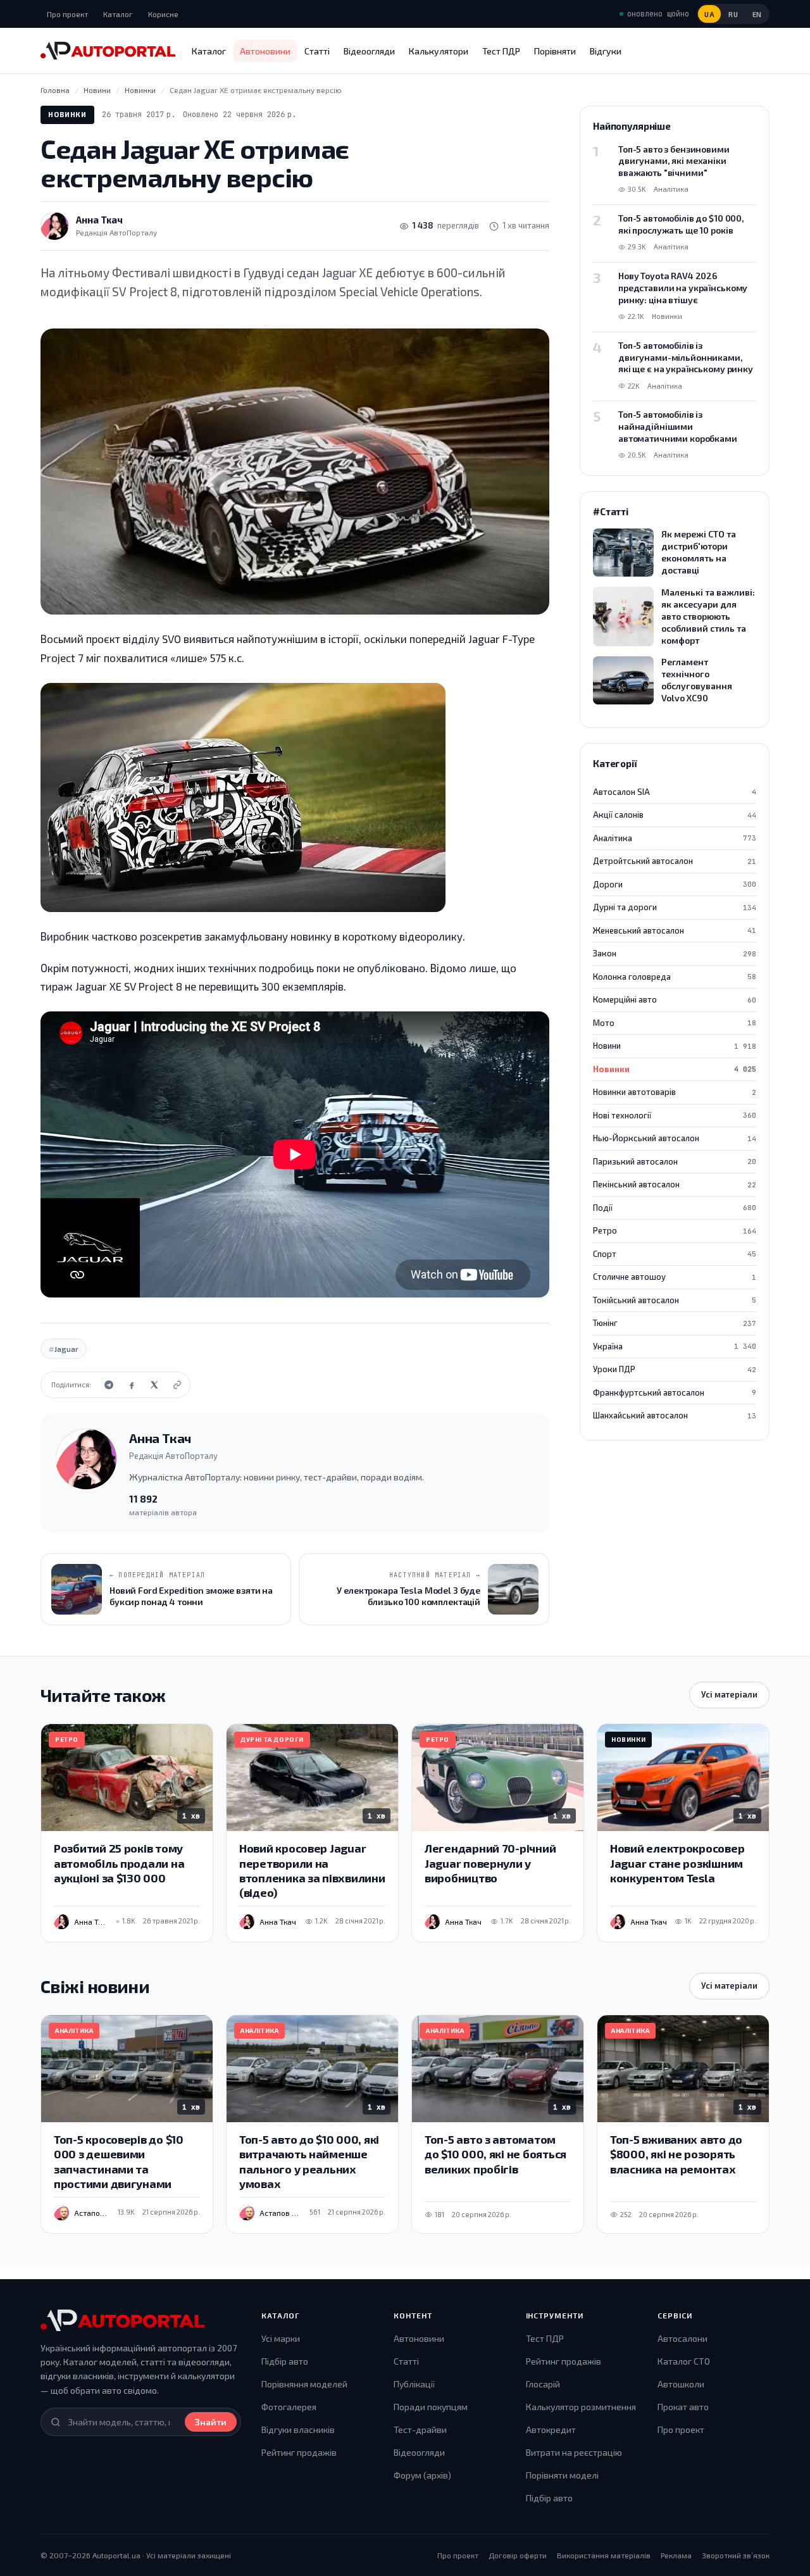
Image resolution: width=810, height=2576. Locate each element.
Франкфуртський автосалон (675, 1392)
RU (733, 14)
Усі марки (281, 2338)
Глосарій (543, 2384)
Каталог (118, 14)
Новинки (67, 114)
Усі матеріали (729, 1694)
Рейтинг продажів (299, 2452)
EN (757, 14)
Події (675, 1208)
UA (709, 14)
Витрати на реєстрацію (574, 2452)
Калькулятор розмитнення (581, 2407)
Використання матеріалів (604, 2555)
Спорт (675, 1254)
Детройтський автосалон (675, 861)
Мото (675, 1023)
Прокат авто (683, 2407)
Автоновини (265, 51)
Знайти (211, 2422)
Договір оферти (518, 2555)
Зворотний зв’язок (736, 2555)
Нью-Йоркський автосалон (675, 1138)
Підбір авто (285, 2361)
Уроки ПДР (675, 1369)
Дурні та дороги (675, 907)
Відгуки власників (298, 2429)
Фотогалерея (289, 2407)
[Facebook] (132, 1385)
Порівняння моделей (304, 2384)
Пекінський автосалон (675, 1184)
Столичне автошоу (675, 1277)
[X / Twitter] (154, 1385)
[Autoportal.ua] (108, 51)
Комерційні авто (675, 999)
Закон (675, 953)
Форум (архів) (422, 2475)
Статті (317, 51)
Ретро (675, 1230)
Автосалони (682, 2338)
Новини (675, 1046)
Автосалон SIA (675, 792)
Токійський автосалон (675, 1300)
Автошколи (681, 2384)
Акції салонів (675, 815)
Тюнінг (675, 1323)
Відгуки (606, 51)
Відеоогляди (369, 51)
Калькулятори (439, 51)
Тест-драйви (420, 2429)
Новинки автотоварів (675, 1092)
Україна (675, 1346)
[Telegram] (109, 1385)
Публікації (414, 2384)
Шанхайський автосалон (675, 1415)
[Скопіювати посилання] (177, 1385)
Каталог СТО (684, 2361)
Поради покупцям (431, 2407)
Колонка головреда (675, 977)
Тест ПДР (501, 51)
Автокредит (551, 2429)
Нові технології (675, 1115)
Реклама (676, 2555)
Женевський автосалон (675, 930)
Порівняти (555, 51)
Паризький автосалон (675, 1161)
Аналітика (675, 838)
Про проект (67, 14)
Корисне (163, 14)
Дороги (675, 884)
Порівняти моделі (562, 2475)
